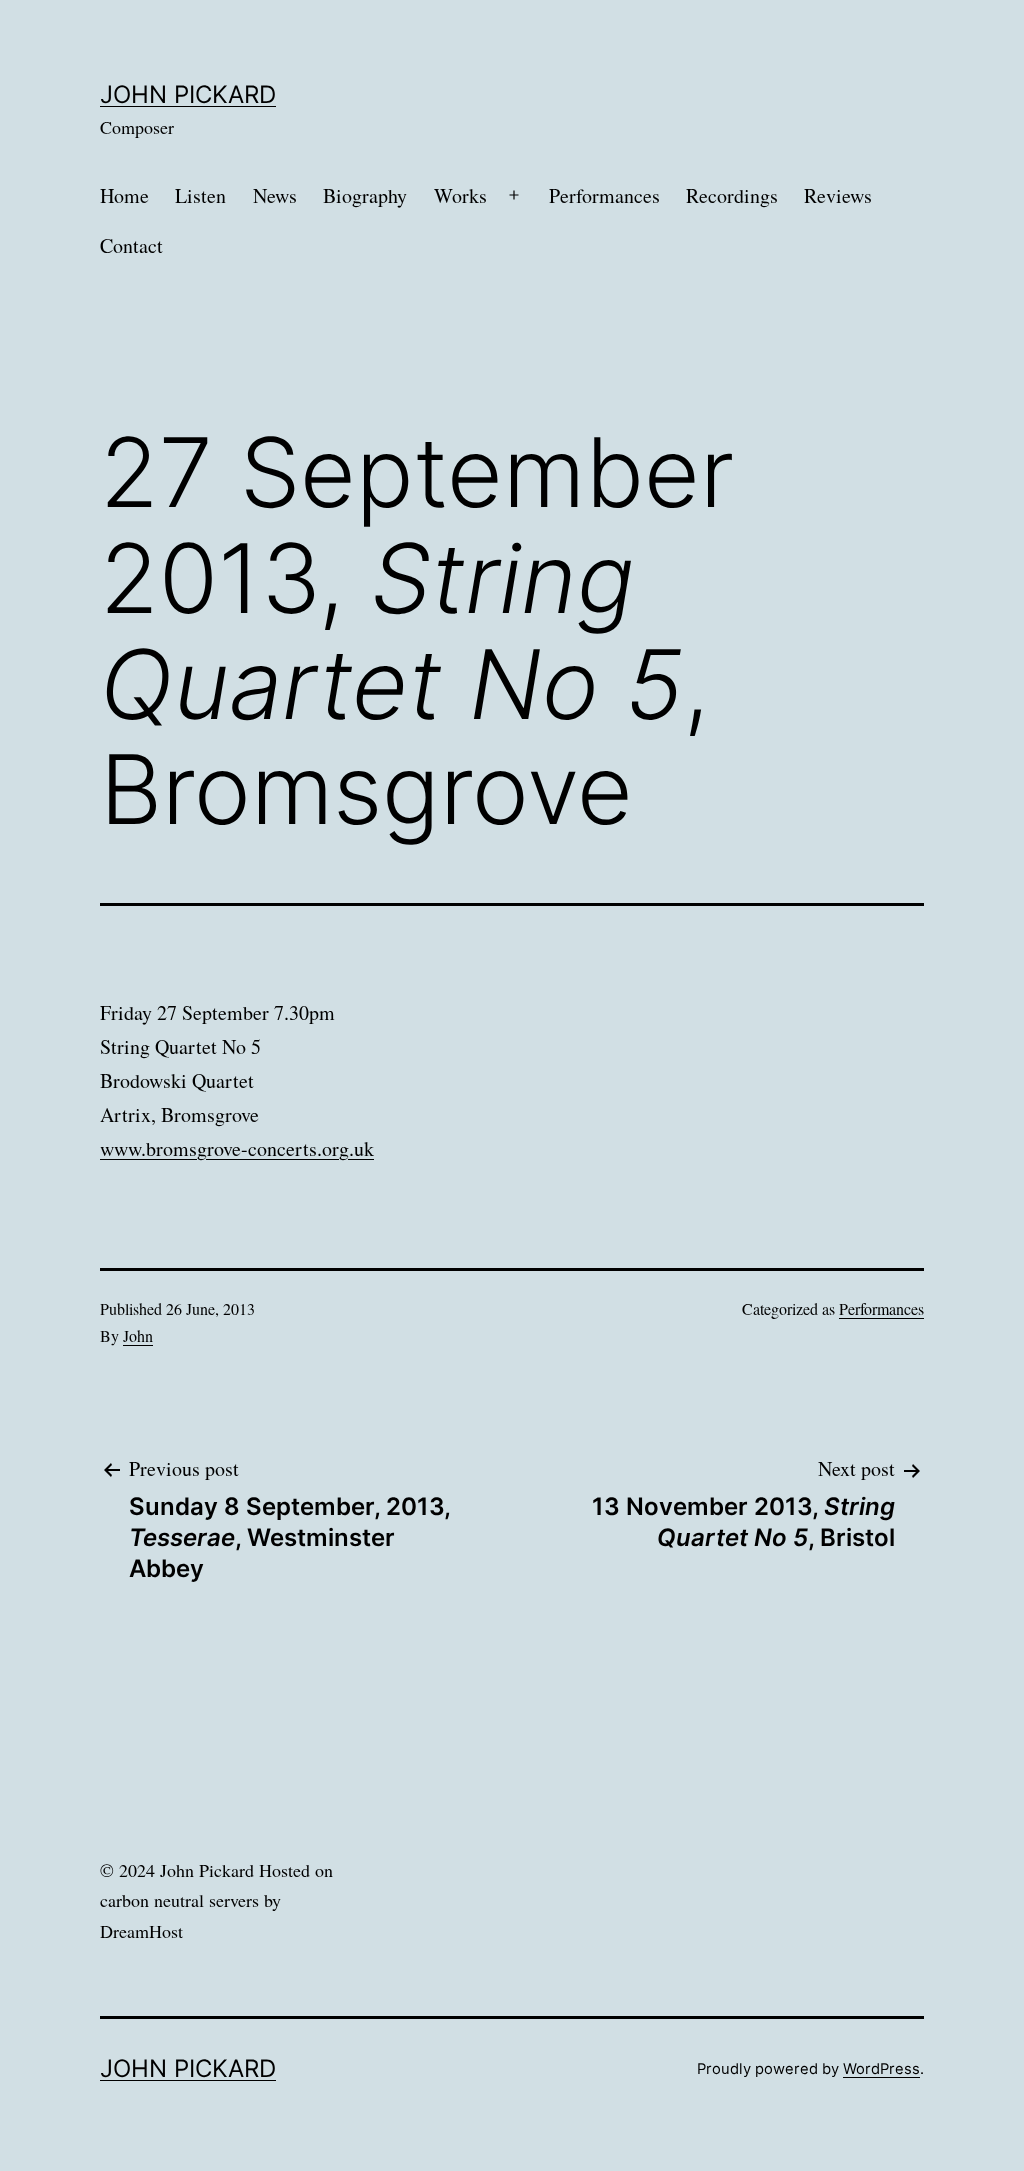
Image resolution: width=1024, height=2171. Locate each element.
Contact (131, 245)
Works (460, 195)
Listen (200, 195)
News (275, 195)
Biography (365, 195)
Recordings (732, 195)
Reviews (838, 195)
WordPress (881, 2069)
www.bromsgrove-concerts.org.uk (237, 1148)
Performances (604, 195)
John (138, 1335)
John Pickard (188, 94)
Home (124, 195)
